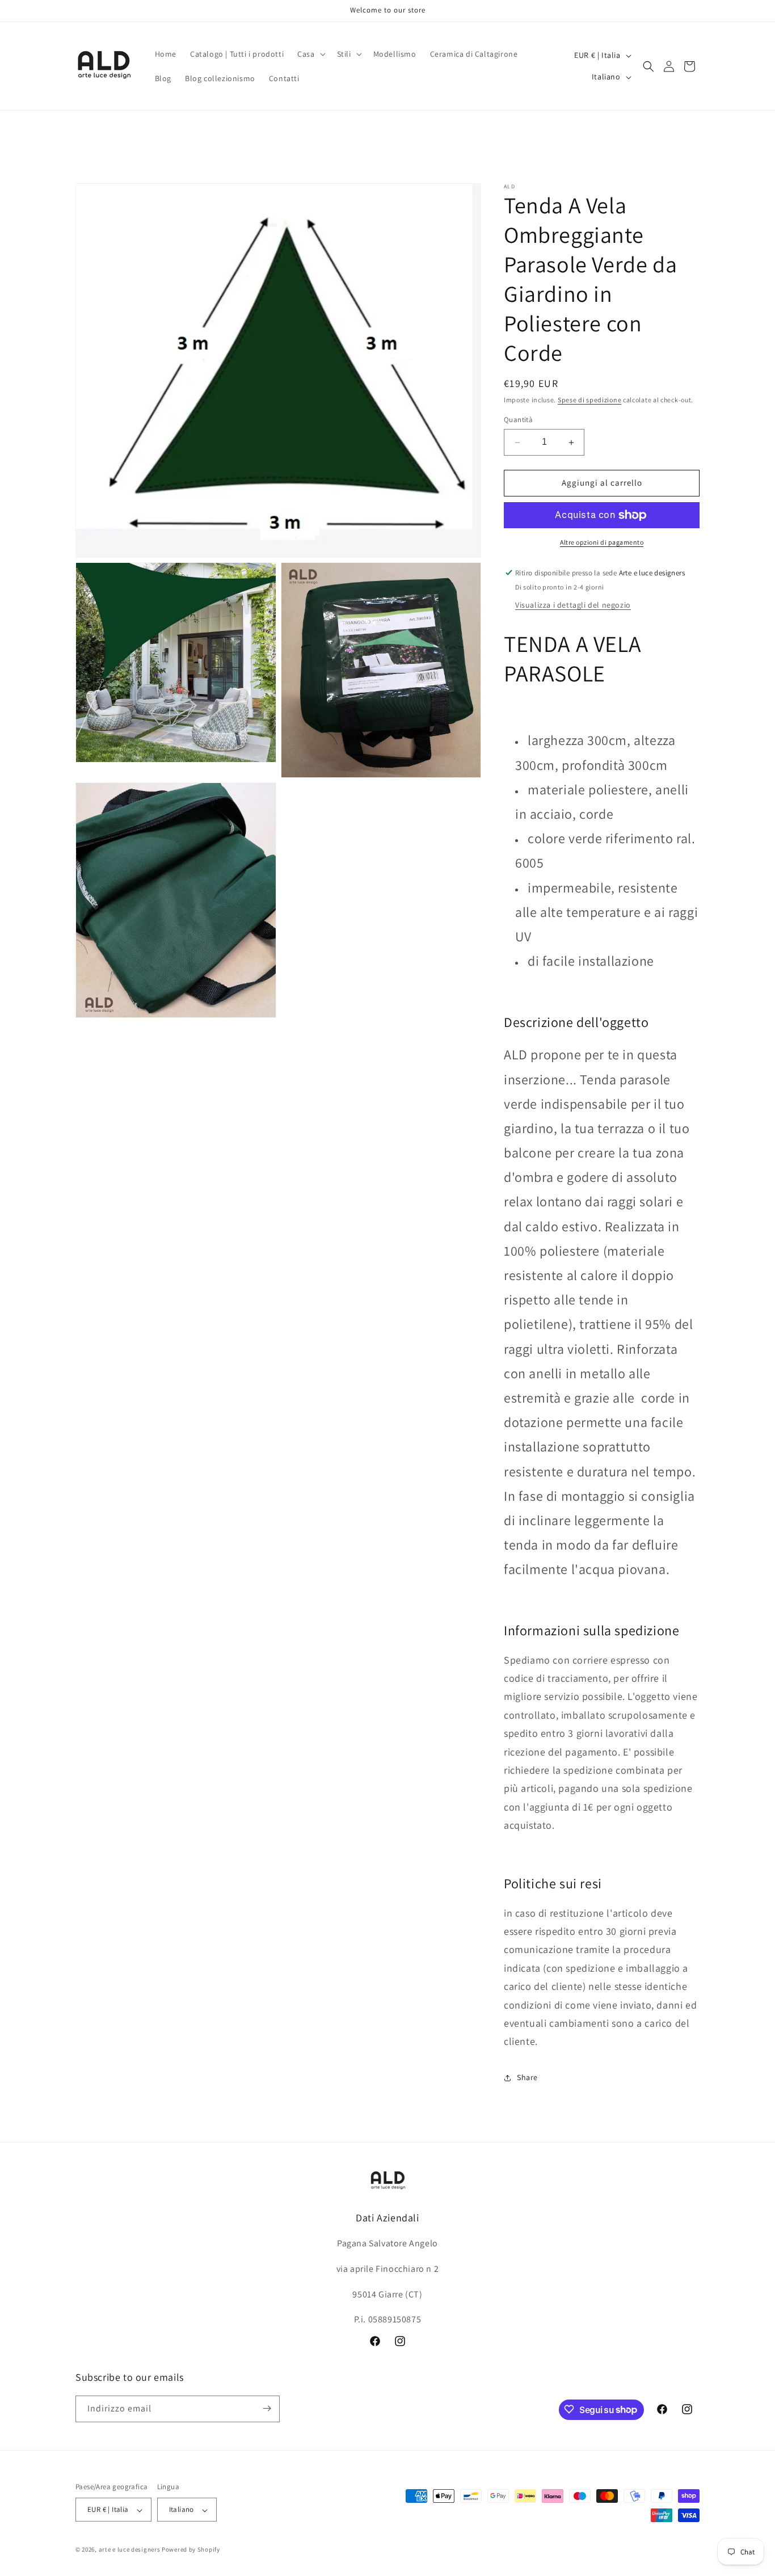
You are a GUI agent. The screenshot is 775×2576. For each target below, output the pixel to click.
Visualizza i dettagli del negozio (573, 605)
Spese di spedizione (589, 400)
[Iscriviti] (267, 2408)
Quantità (518, 420)
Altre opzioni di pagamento (602, 542)
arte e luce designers (130, 2550)
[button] (310, 54)
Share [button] (527, 2078)
